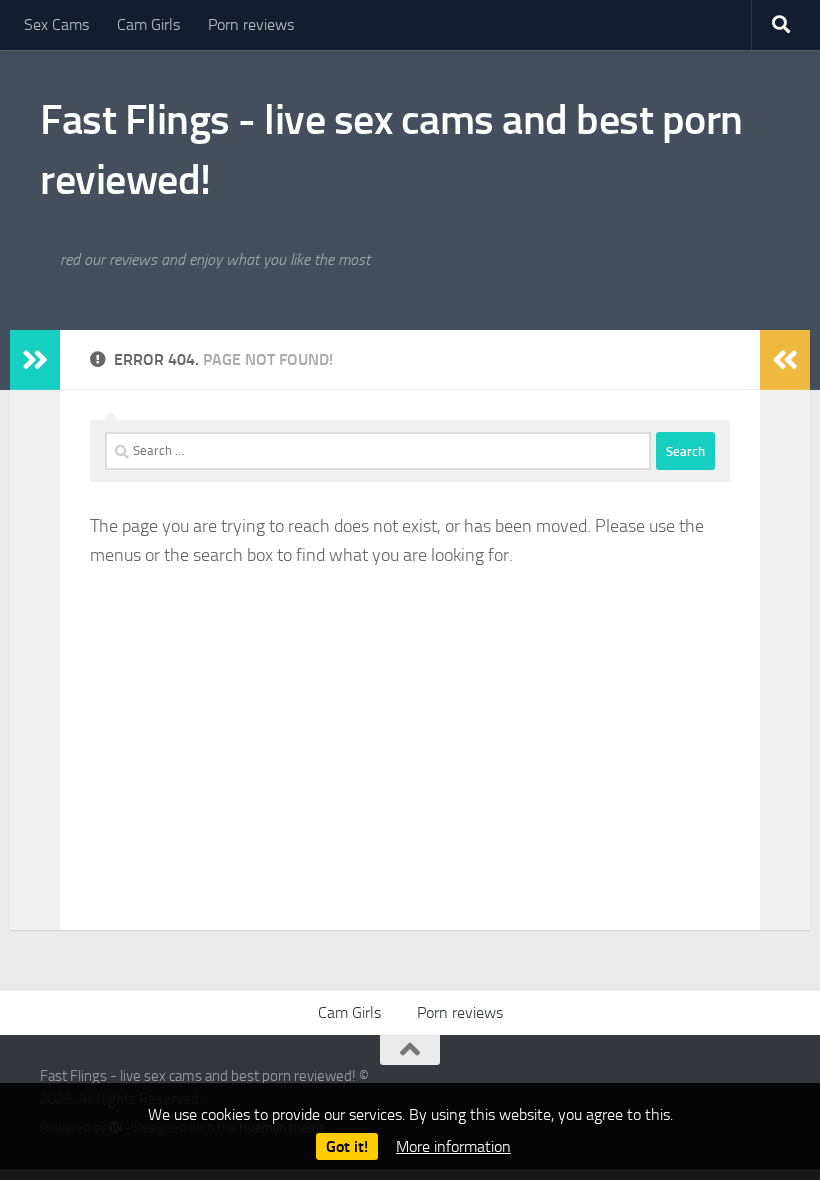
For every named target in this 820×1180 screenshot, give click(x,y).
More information (453, 1146)
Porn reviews (251, 24)
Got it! (347, 1146)
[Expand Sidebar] (35, 360)
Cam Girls (148, 24)
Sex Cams (56, 24)
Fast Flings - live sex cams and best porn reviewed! (391, 150)
